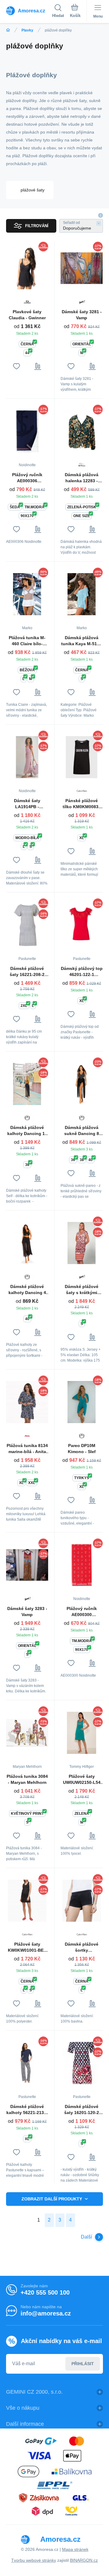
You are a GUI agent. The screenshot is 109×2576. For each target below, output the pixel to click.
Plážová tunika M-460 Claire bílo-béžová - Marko (27, 641)
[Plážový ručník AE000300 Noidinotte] (82, 1565)
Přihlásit (83, 2364)
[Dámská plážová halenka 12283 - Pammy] (82, 431)
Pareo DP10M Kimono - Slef (82, 1449)
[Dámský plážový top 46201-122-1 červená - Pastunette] (82, 925)
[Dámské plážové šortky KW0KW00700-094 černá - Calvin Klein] (82, 1900)
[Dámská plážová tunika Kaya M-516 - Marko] (82, 594)
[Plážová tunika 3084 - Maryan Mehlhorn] (27, 1733)
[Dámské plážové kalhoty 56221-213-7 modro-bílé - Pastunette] (27, 2063)
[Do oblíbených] (17, 366)
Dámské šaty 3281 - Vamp (82, 315)
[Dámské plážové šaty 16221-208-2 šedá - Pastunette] (27, 925)
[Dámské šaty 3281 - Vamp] (82, 268)
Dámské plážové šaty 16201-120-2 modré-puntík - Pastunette (82, 2110)
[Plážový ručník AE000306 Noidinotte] (27, 431)
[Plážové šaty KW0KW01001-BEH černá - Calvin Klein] (27, 1900)
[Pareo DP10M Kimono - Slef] (82, 1402)
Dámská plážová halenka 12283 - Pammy (82, 478)
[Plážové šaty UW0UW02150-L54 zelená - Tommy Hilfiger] (82, 1733)
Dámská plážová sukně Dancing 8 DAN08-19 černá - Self (82, 1131)
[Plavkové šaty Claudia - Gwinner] (27, 268)
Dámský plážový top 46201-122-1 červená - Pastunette (82, 972)
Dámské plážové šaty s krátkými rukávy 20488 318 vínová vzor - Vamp (82, 1290)
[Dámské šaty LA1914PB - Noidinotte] (27, 757)
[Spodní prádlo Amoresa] (8, 30)
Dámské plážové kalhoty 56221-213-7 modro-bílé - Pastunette (27, 2110)
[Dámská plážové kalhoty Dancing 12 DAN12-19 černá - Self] (27, 1084)
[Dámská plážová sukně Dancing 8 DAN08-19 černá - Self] (82, 1084)
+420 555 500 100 (45, 2292)
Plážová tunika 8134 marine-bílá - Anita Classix (27, 1449)
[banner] (29, 11)
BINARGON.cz (84, 2560)
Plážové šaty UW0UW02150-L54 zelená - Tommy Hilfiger (82, 1780)
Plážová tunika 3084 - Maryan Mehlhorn (27, 1779)
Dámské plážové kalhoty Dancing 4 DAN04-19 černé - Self (27, 1290)
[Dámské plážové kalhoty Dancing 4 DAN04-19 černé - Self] (27, 1243)
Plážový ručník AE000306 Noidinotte (27, 478)
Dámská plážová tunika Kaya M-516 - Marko (82, 641)
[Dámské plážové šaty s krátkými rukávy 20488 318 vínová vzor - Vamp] (82, 1243)
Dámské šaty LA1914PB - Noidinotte (27, 804)
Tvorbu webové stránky (34, 2560)
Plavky (27, 30)
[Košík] (75, 12)
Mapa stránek (75, 2549)
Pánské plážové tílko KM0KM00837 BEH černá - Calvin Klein (82, 804)
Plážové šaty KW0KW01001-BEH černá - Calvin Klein (27, 1947)
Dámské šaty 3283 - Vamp (27, 1612)
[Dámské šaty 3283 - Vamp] (27, 1565)
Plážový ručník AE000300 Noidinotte (82, 1612)
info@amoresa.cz (46, 2313)
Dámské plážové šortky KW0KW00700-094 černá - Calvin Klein (82, 1947)
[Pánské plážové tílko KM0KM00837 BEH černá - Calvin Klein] (82, 757)
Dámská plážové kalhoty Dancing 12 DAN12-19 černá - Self (27, 1131)
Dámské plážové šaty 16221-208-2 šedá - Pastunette (27, 972)
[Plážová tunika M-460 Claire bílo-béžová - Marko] (27, 594)
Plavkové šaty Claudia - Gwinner (27, 315)
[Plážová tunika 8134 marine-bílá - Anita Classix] (27, 1402)
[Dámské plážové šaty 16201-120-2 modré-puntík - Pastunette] (82, 2063)
